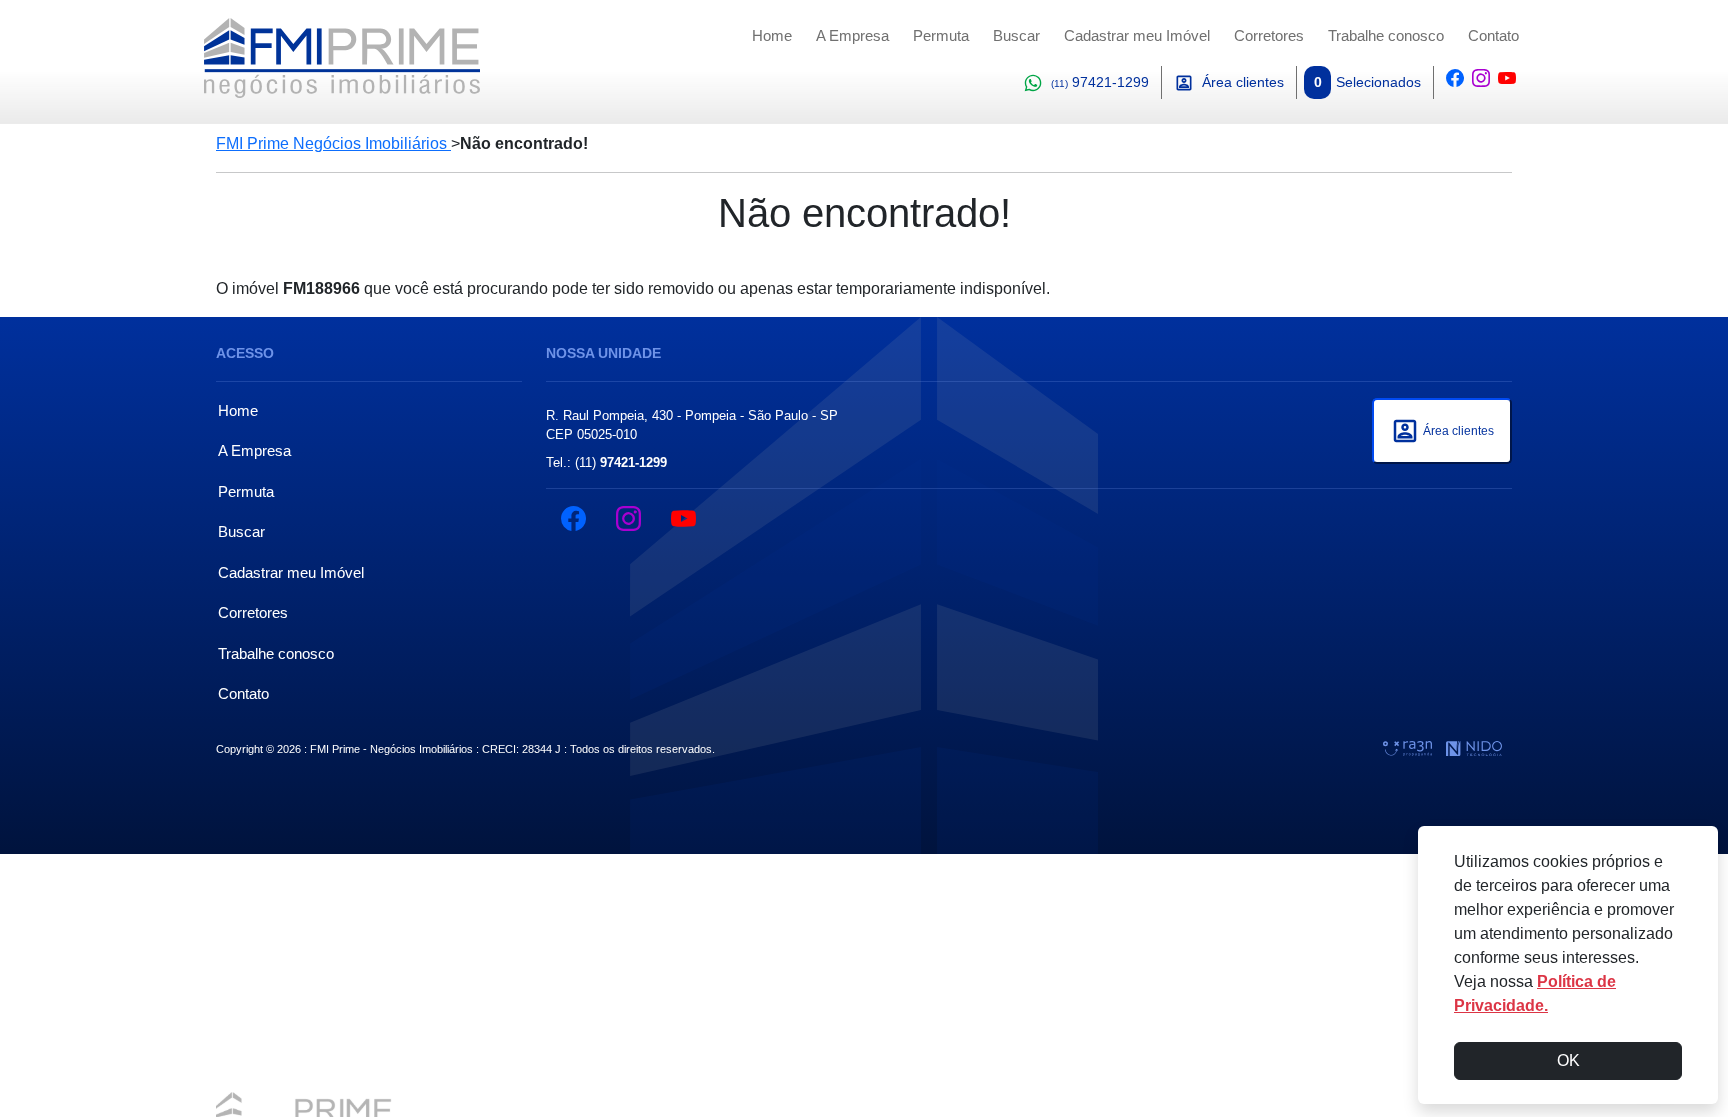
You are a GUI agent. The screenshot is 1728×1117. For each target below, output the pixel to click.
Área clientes (1243, 82)
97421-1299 (1100, 82)
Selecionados (1367, 82)
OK (1568, 1060)
